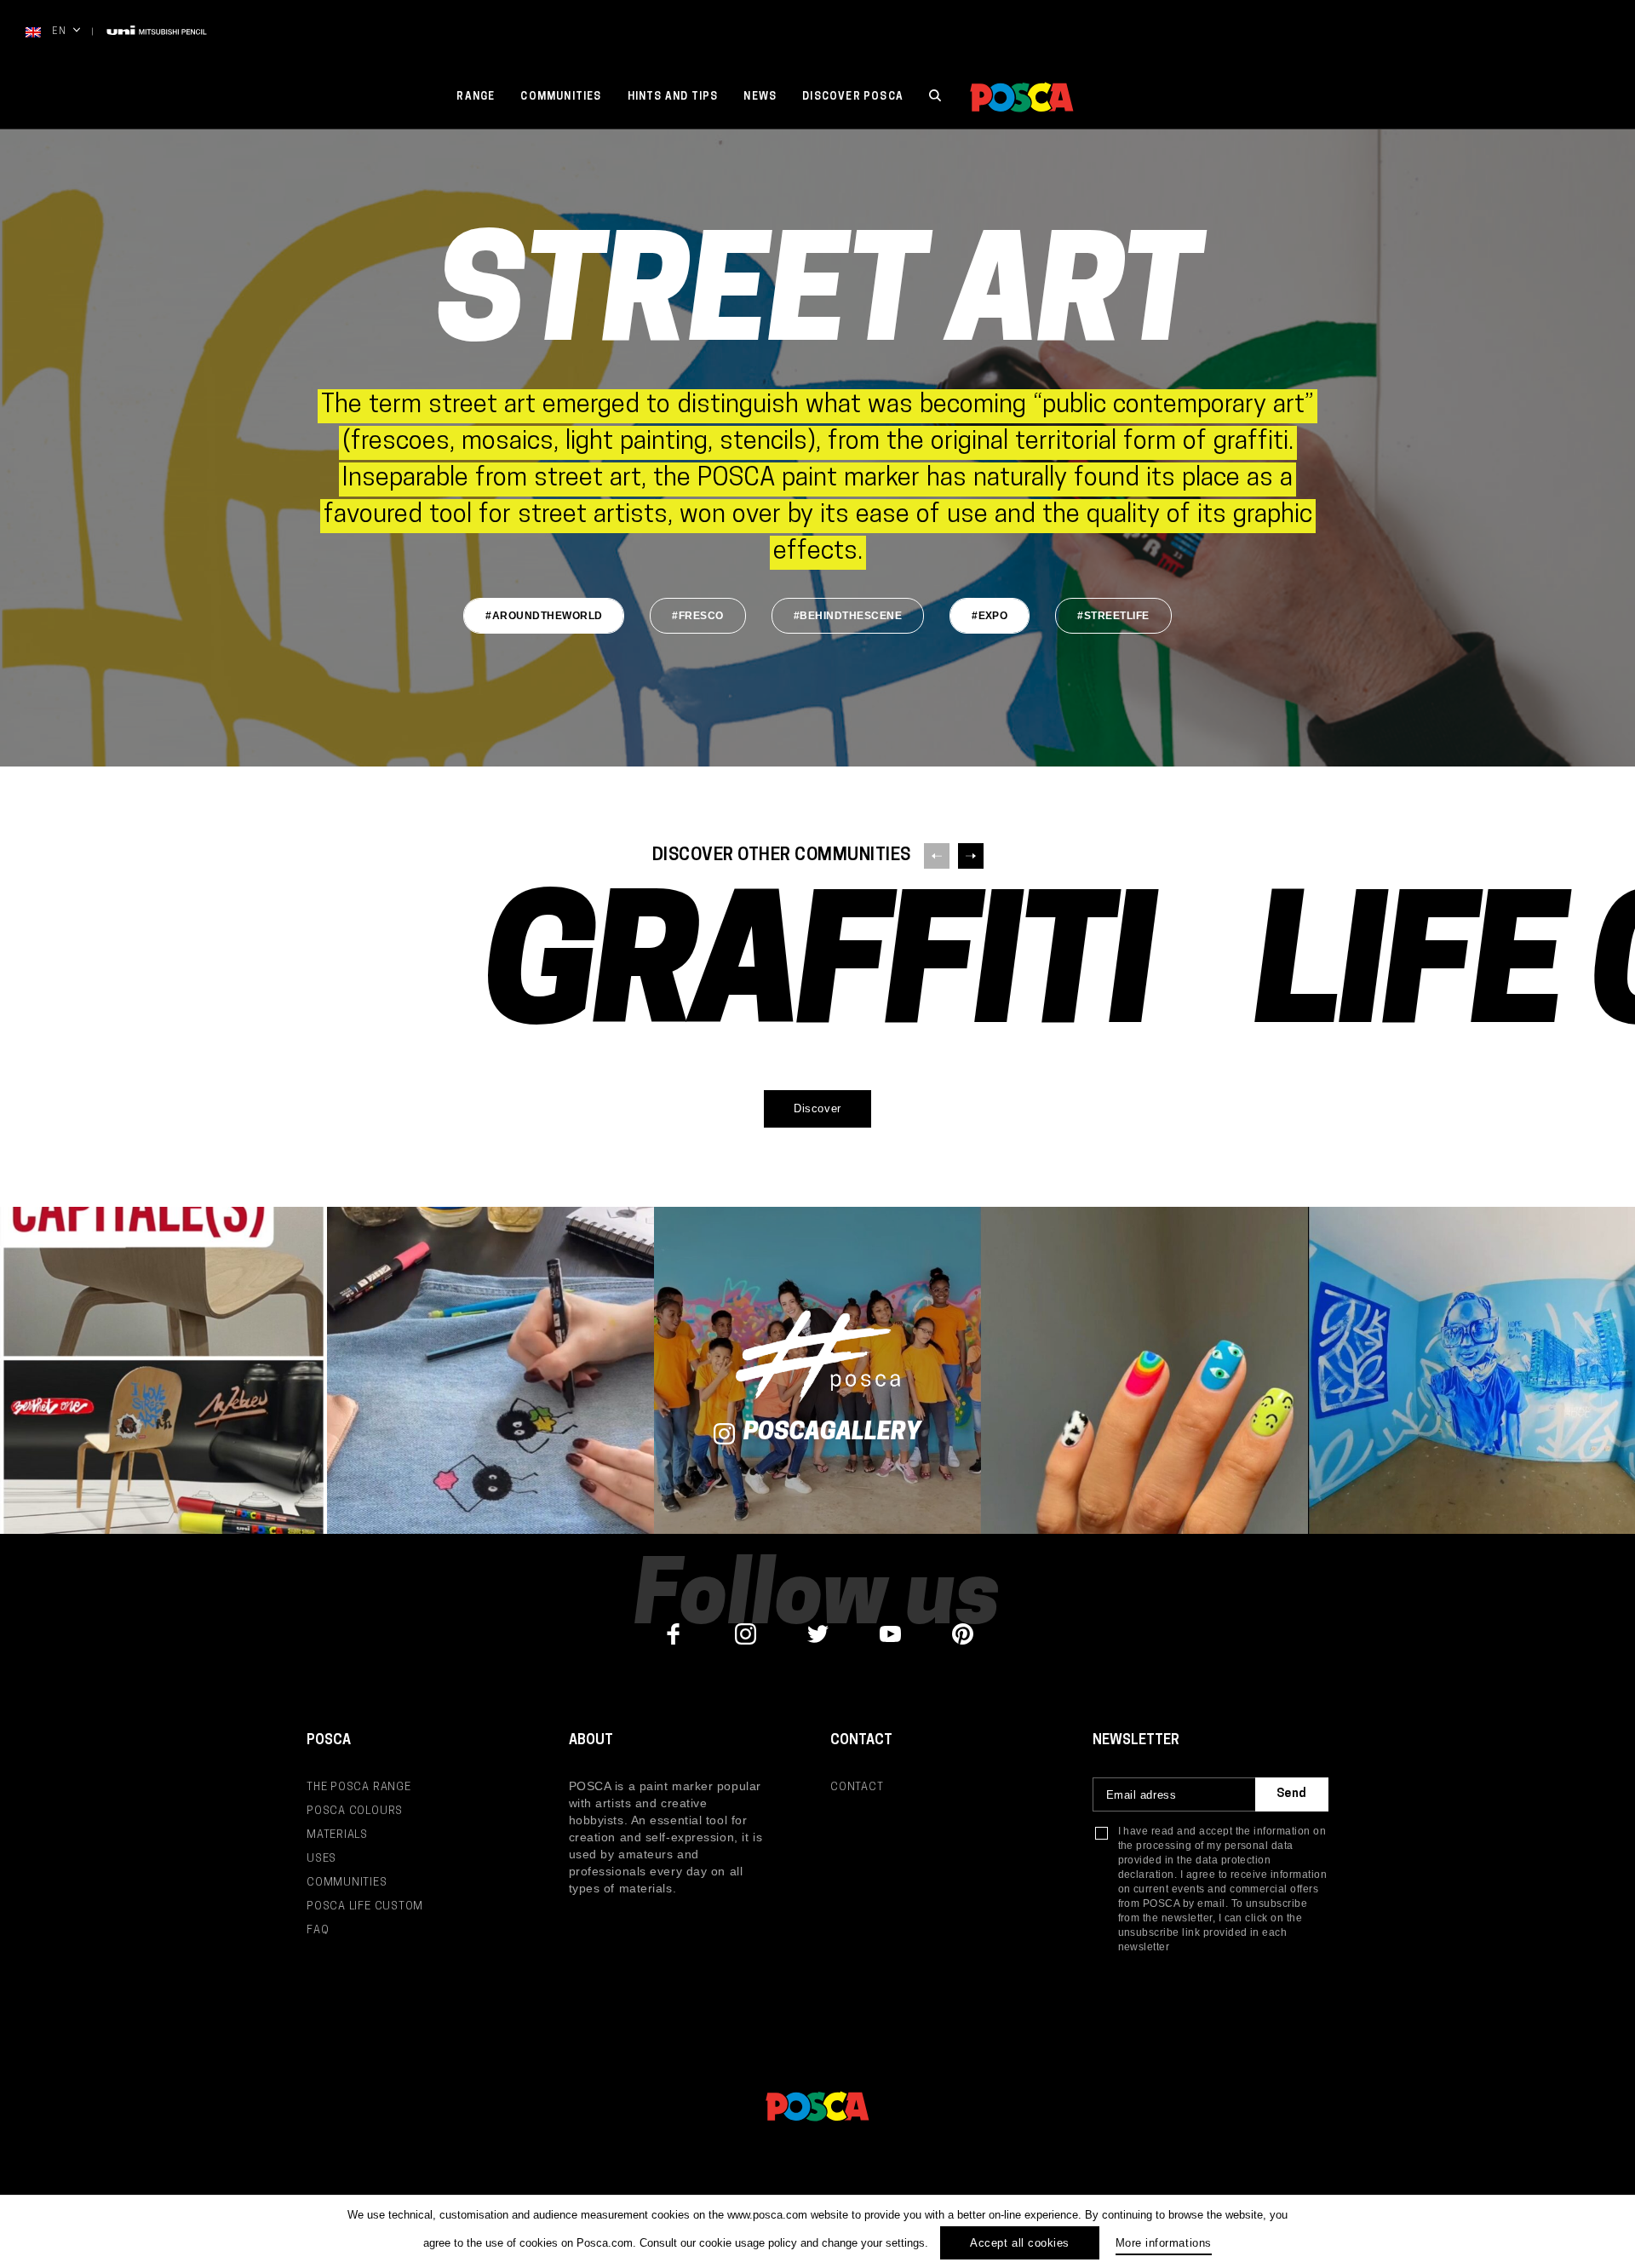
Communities (561, 97)
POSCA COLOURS (355, 1811)
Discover (817, 1108)
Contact (857, 1787)
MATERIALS (337, 1835)
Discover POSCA (853, 97)
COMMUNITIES (347, 1883)
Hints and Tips (673, 97)
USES (321, 1859)
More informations (1164, 2243)
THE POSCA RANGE (359, 1787)
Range (476, 97)
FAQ (318, 1930)
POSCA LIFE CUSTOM (365, 1906)
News (760, 97)
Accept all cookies (1019, 2243)
